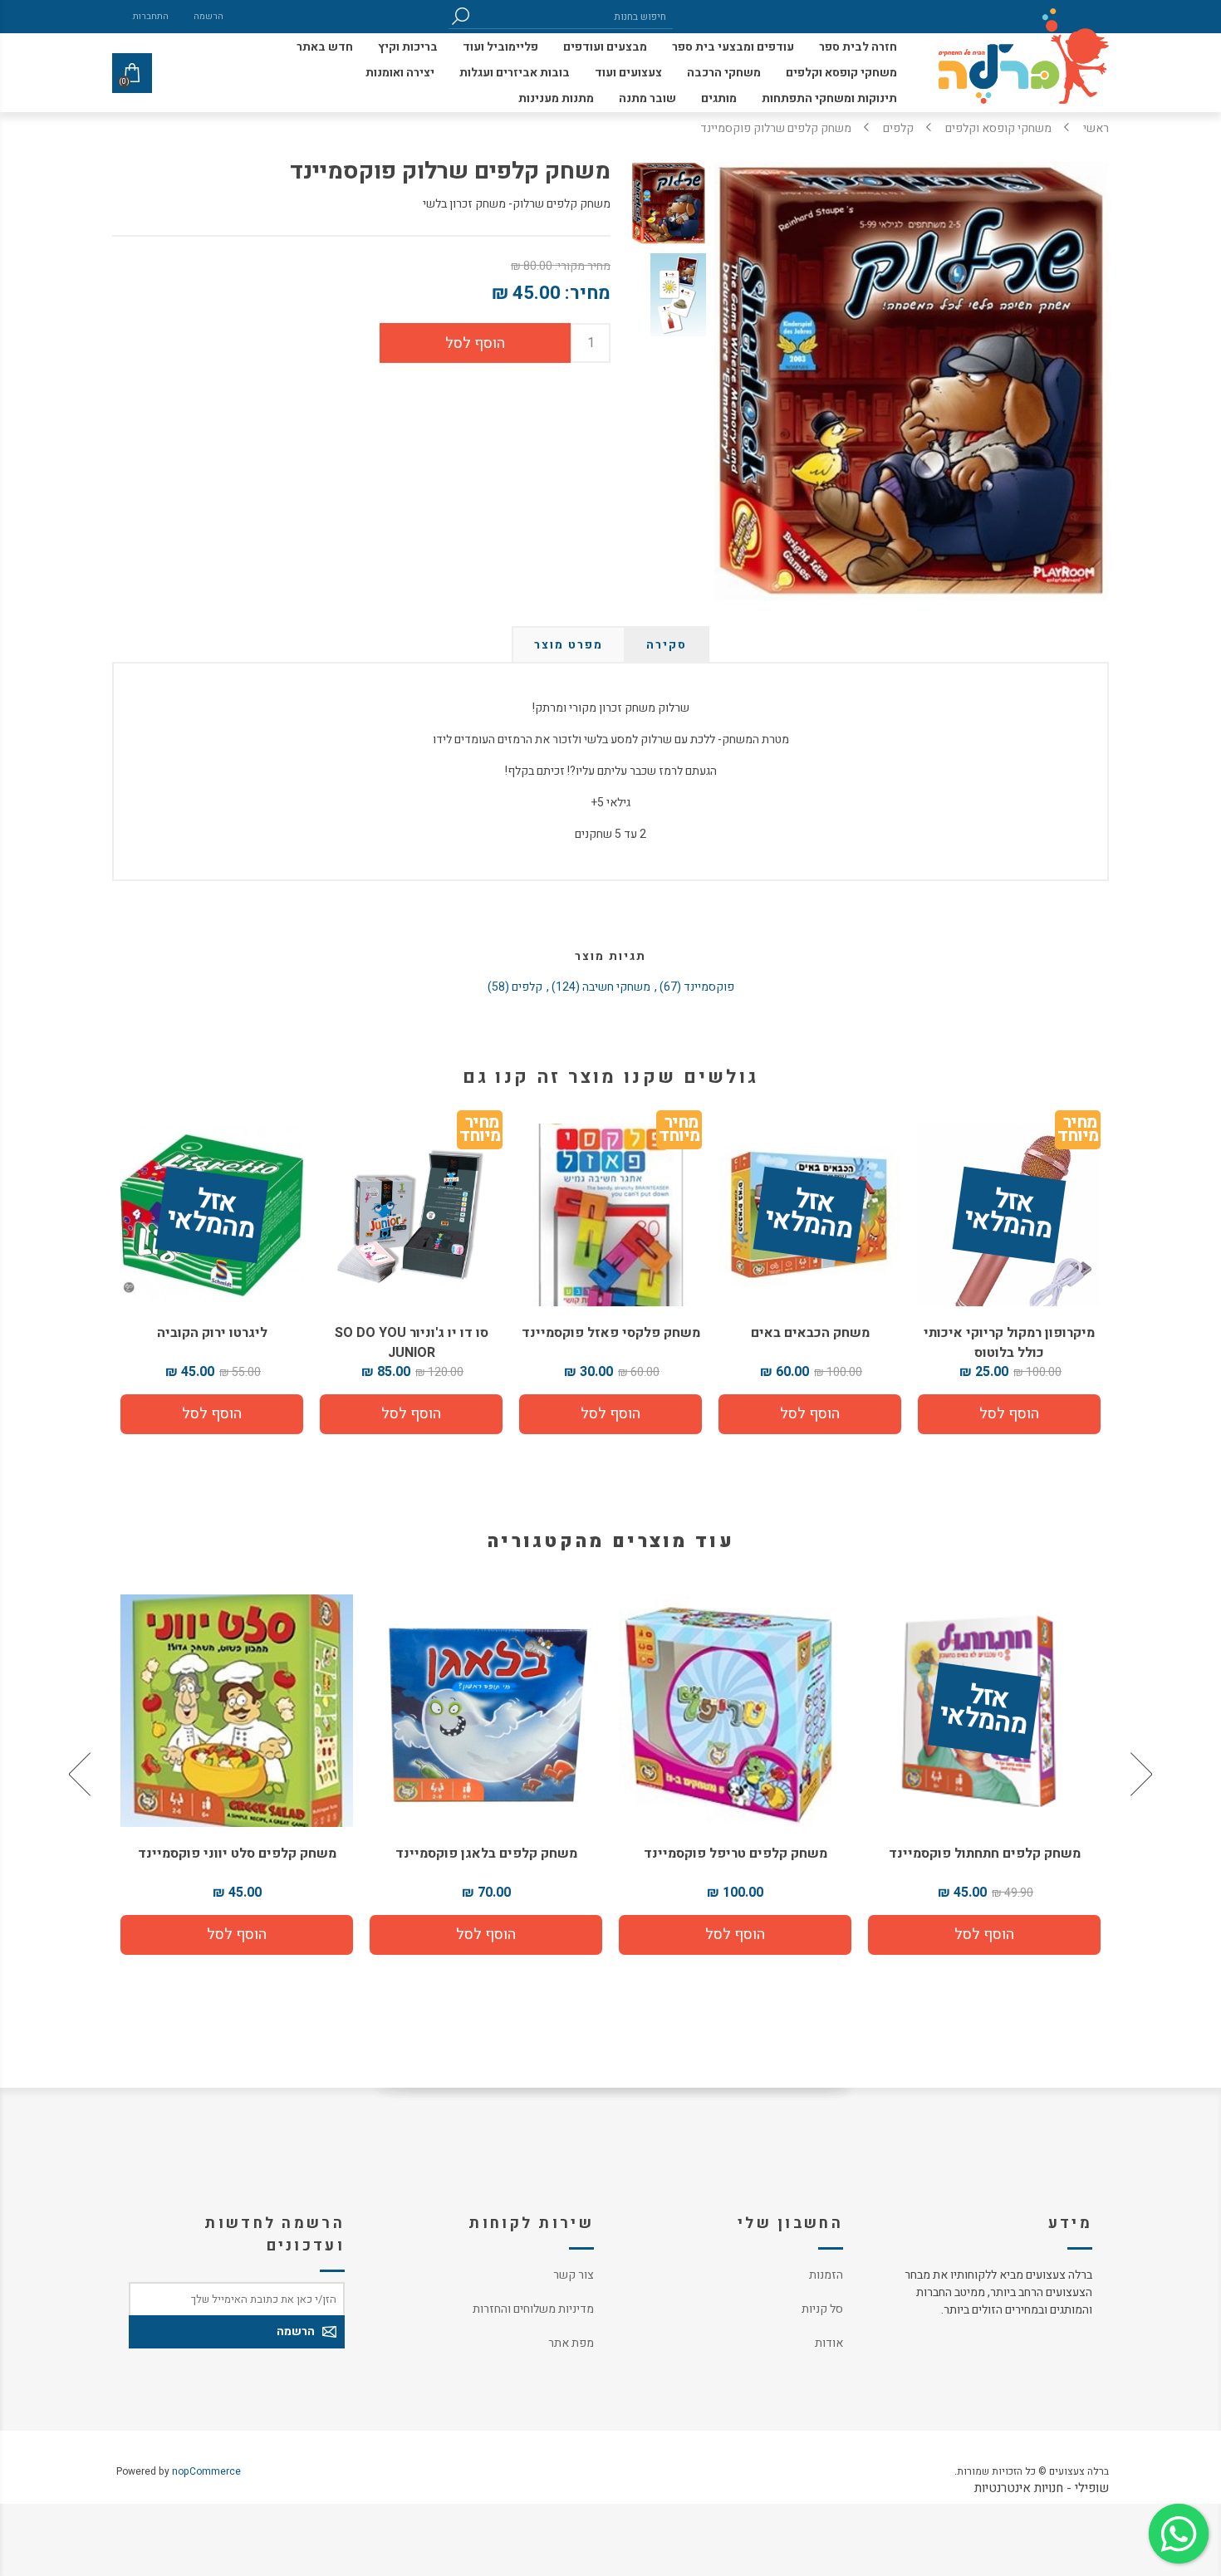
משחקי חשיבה (616, 987)
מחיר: (588, 293)
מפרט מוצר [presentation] (569, 645)
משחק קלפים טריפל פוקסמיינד (985, 1854)
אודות (829, 2343)
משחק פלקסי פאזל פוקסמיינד (611, 1333)
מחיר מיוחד (679, 1132)
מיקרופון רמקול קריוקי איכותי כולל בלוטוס (1009, 1343)
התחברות (151, 16)
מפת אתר (571, 2343)
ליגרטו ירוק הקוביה (212, 1333)
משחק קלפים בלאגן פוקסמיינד (736, 1854)
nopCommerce (206, 2471)
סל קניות (822, 2309)
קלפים (527, 987)
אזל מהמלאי (1008, 1215)
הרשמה (208, 16)
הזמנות (826, 2275)
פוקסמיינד (709, 987)
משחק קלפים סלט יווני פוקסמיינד (486, 1854)
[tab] (667, 645)
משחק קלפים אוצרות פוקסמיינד (237, 1854)
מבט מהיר (984, 1704)
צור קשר (574, 2275)
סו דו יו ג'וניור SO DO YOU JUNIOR (412, 1343)
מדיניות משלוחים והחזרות (533, 2309)
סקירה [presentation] (667, 645)
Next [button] (81, 1775)
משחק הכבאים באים (810, 1333)
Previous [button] (1140, 1775)
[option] (984, 1775)
